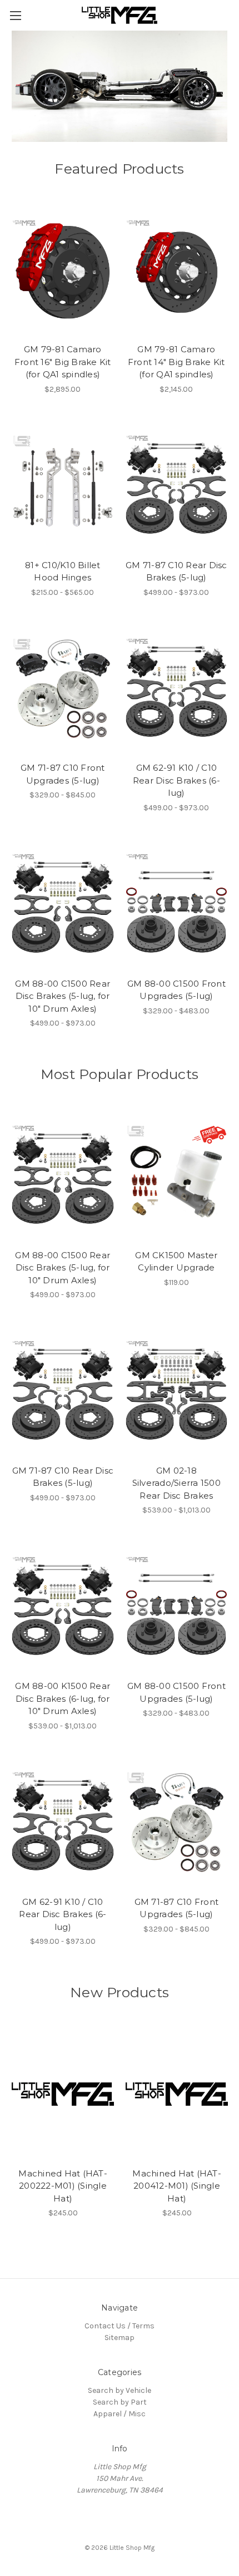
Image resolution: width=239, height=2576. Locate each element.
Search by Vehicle (120, 2390)
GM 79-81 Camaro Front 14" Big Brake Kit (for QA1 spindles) (176, 362)
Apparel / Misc (120, 2414)
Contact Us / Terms (120, 2326)
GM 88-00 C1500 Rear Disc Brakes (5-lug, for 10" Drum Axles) (63, 996)
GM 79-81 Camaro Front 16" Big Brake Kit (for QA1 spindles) (63, 362)
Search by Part (120, 2402)
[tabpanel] (120, 86)
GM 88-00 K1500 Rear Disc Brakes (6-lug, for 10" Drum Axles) (63, 1698)
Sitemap (120, 2338)
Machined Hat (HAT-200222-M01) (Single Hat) (63, 2186)
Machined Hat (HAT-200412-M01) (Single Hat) (177, 2186)
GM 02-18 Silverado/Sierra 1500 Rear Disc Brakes (176, 1483)
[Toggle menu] (15, 15)
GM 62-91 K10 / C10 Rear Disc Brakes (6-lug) (176, 780)
